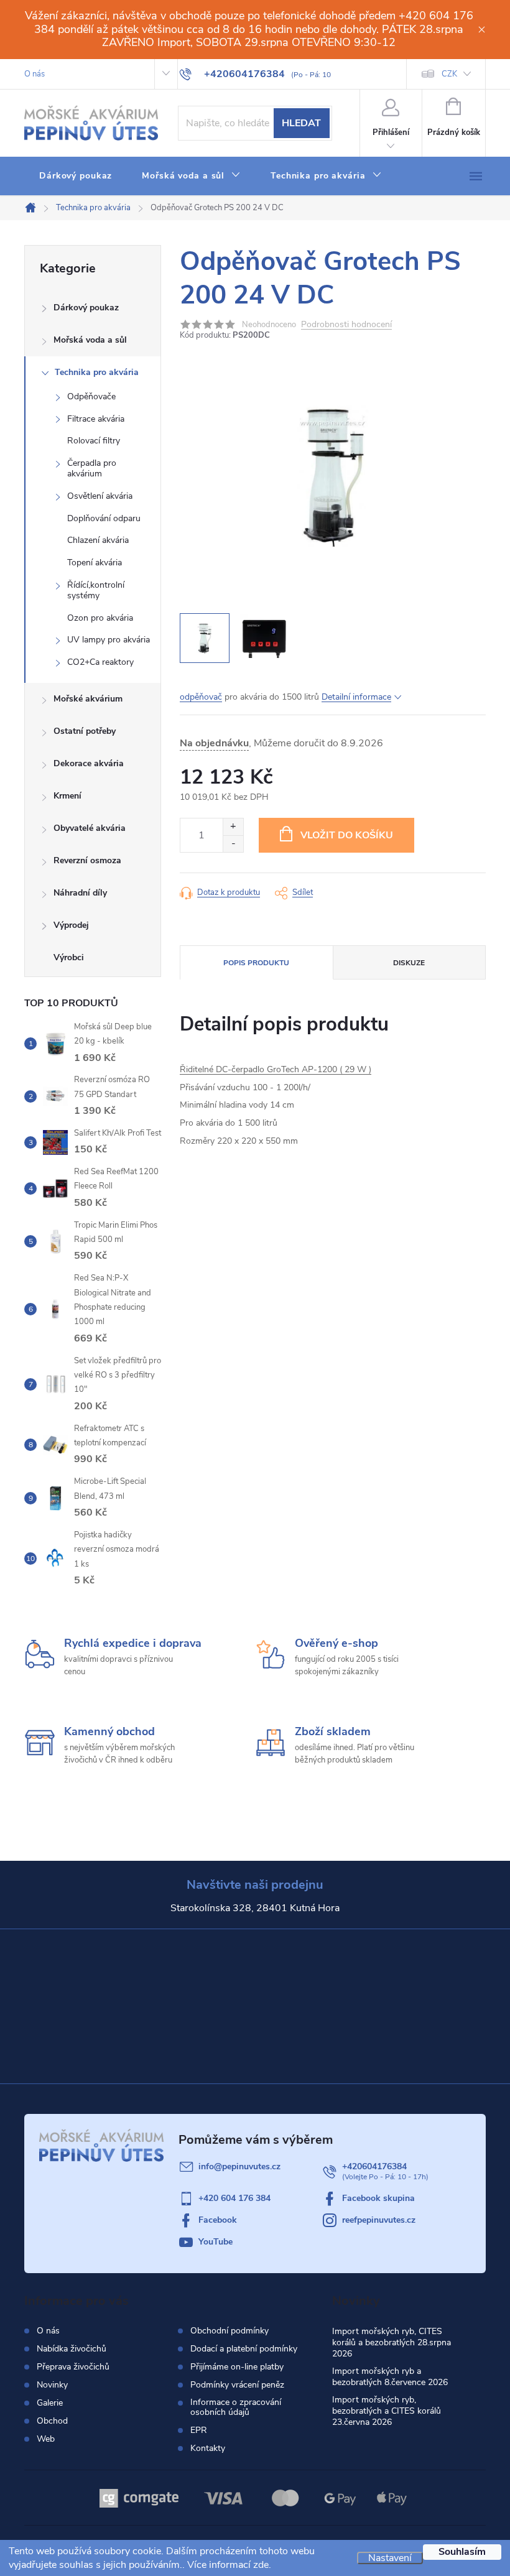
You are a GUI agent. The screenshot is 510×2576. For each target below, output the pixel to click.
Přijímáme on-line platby (237, 2367)
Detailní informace (356, 697)
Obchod (52, 2421)
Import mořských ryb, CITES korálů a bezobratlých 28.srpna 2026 (392, 2342)
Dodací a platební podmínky (244, 2349)
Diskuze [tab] (409, 963)
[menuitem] (76, 176)
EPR (199, 2430)
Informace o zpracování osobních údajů (236, 2407)
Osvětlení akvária (100, 496)
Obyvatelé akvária (90, 828)
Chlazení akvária (98, 540)
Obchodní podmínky (229, 2331)
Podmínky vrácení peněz (237, 2385)
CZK (449, 74)
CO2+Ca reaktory (100, 662)
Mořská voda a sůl (90, 340)
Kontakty (208, 2449)
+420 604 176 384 (234, 2198)
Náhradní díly (80, 893)
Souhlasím (462, 2552)
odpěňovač (201, 697)
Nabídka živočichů (72, 2349)
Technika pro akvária (97, 372)
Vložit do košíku (347, 835)
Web (46, 2439)
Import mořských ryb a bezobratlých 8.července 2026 (390, 2377)
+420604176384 (374, 2166)
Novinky (52, 2385)
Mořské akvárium (88, 699)
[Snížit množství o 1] (233, 844)
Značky (93, 959)
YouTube (216, 2242)
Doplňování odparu (104, 518)
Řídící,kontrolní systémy (96, 590)
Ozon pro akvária (100, 618)
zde (261, 2565)
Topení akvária (95, 563)
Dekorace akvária (89, 763)
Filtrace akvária (96, 419)
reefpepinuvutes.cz (379, 2220)
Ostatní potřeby (85, 731)
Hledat (301, 123)
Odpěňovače (91, 396)
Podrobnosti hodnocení (346, 325)
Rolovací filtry (94, 441)
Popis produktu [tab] (256, 963)
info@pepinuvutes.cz (239, 2166)
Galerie (50, 2403)
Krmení (67, 796)
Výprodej (71, 925)
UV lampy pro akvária (109, 640)
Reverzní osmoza (87, 860)
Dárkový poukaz (86, 308)
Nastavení (390, 2558)
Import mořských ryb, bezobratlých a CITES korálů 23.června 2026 (387, 2411)
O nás (35, 74)
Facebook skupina (378, 2198)
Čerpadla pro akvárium (92, 468)
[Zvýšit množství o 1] (233, 827)
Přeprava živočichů (73, 2367)
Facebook (218, 2220)
